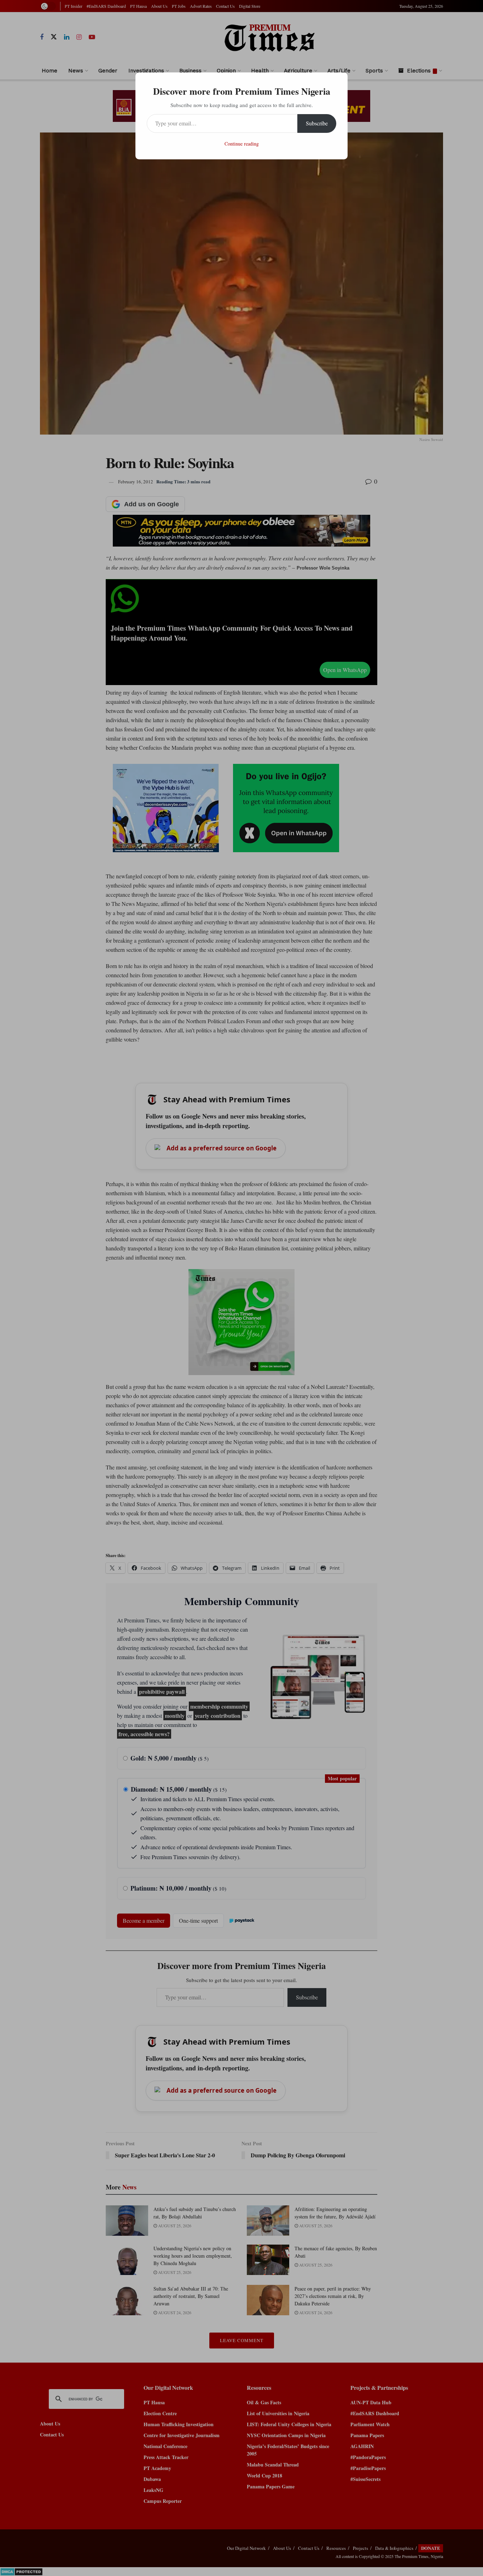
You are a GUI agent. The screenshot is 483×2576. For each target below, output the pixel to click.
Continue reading (242, 144)
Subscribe (317, 123)
